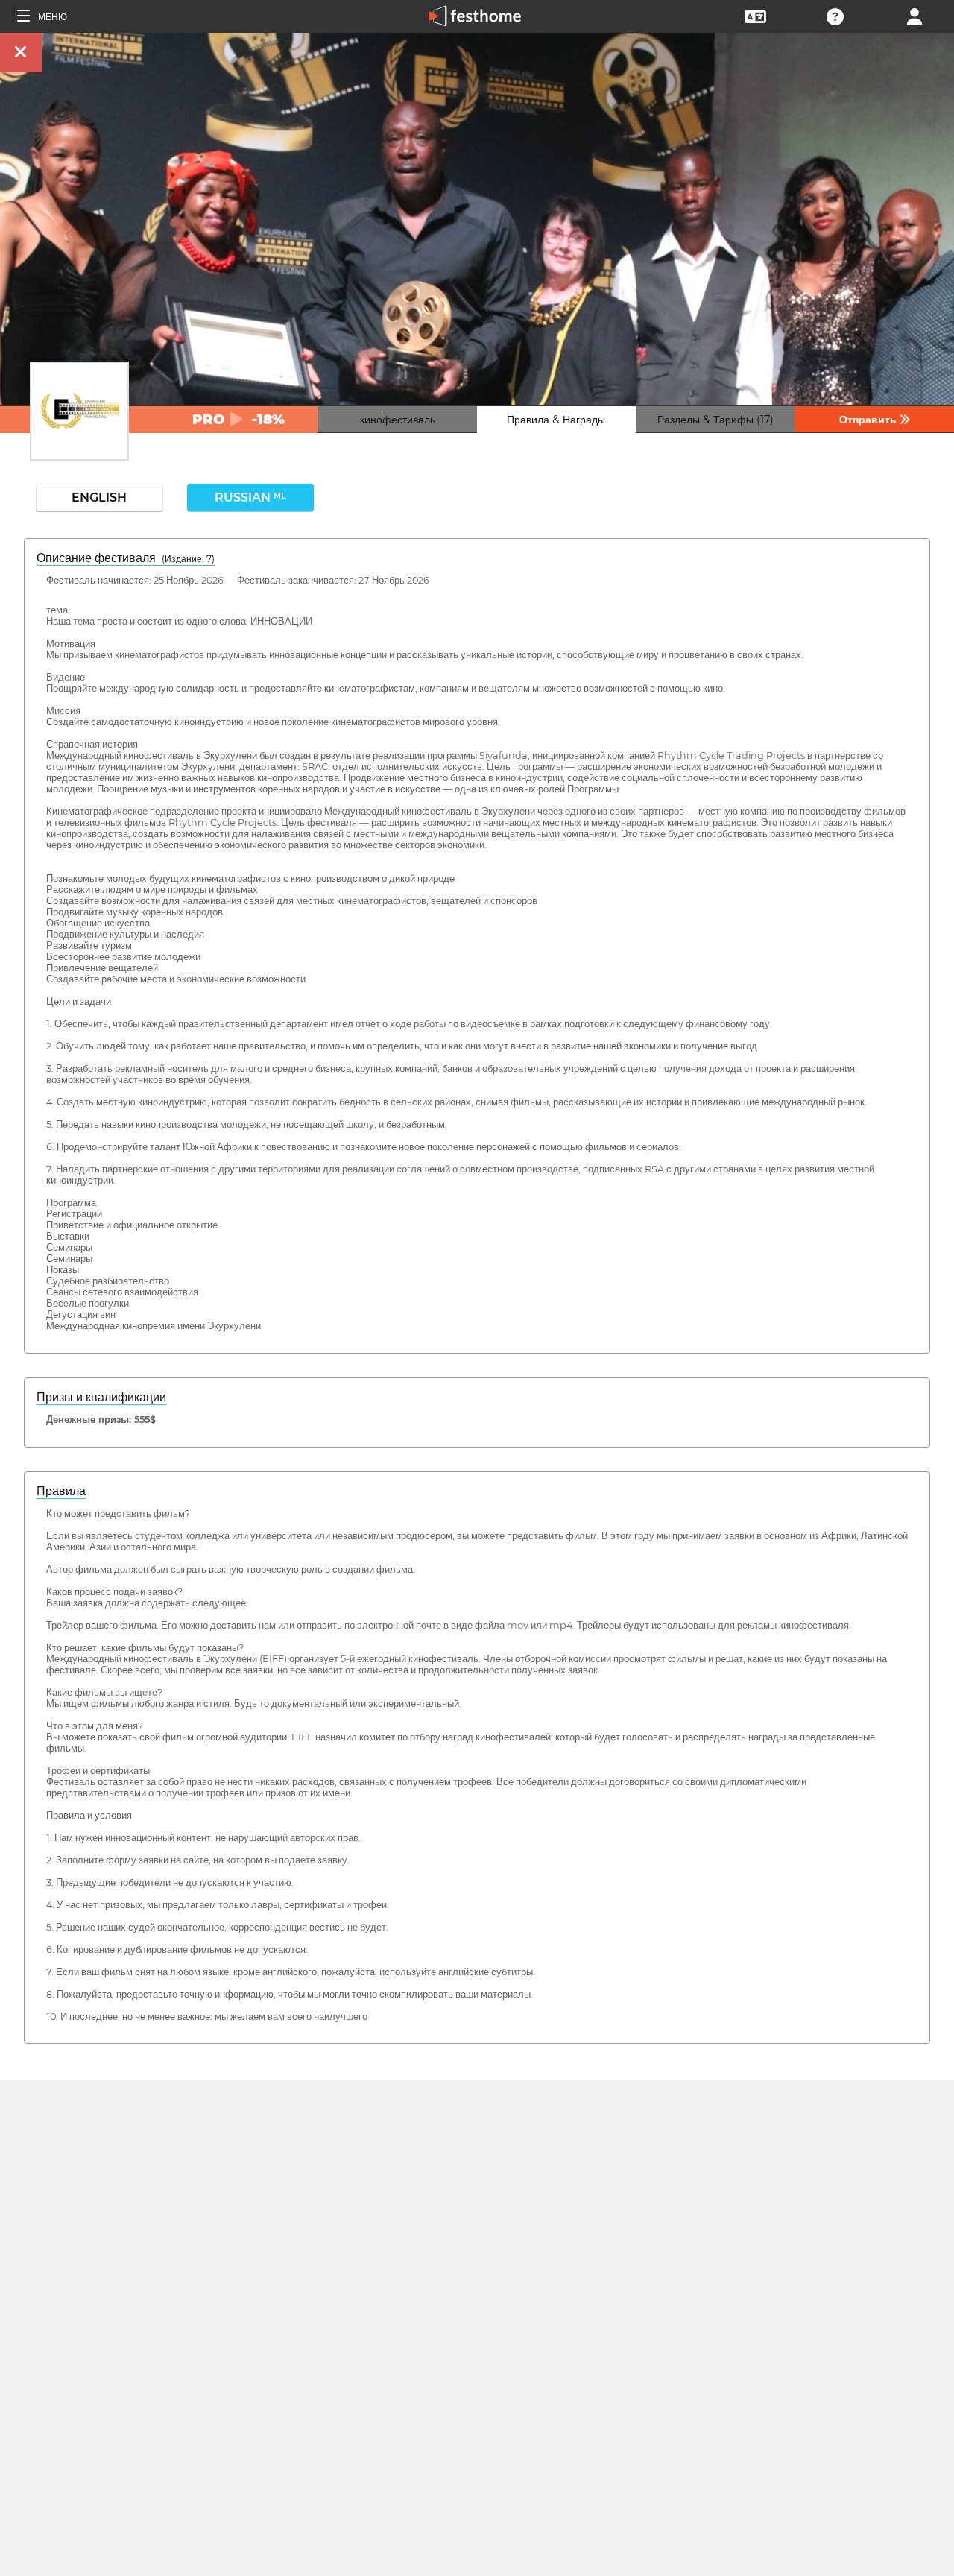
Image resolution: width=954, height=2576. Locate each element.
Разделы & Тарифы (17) (715, 420)
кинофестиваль (398, 420)
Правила (61, 1491)
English (99, 498)
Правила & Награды (556, 420)
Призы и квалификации (101, 1397)
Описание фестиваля (126, 558)
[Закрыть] (21, 53)
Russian (250, 498)
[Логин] (914, 15)
